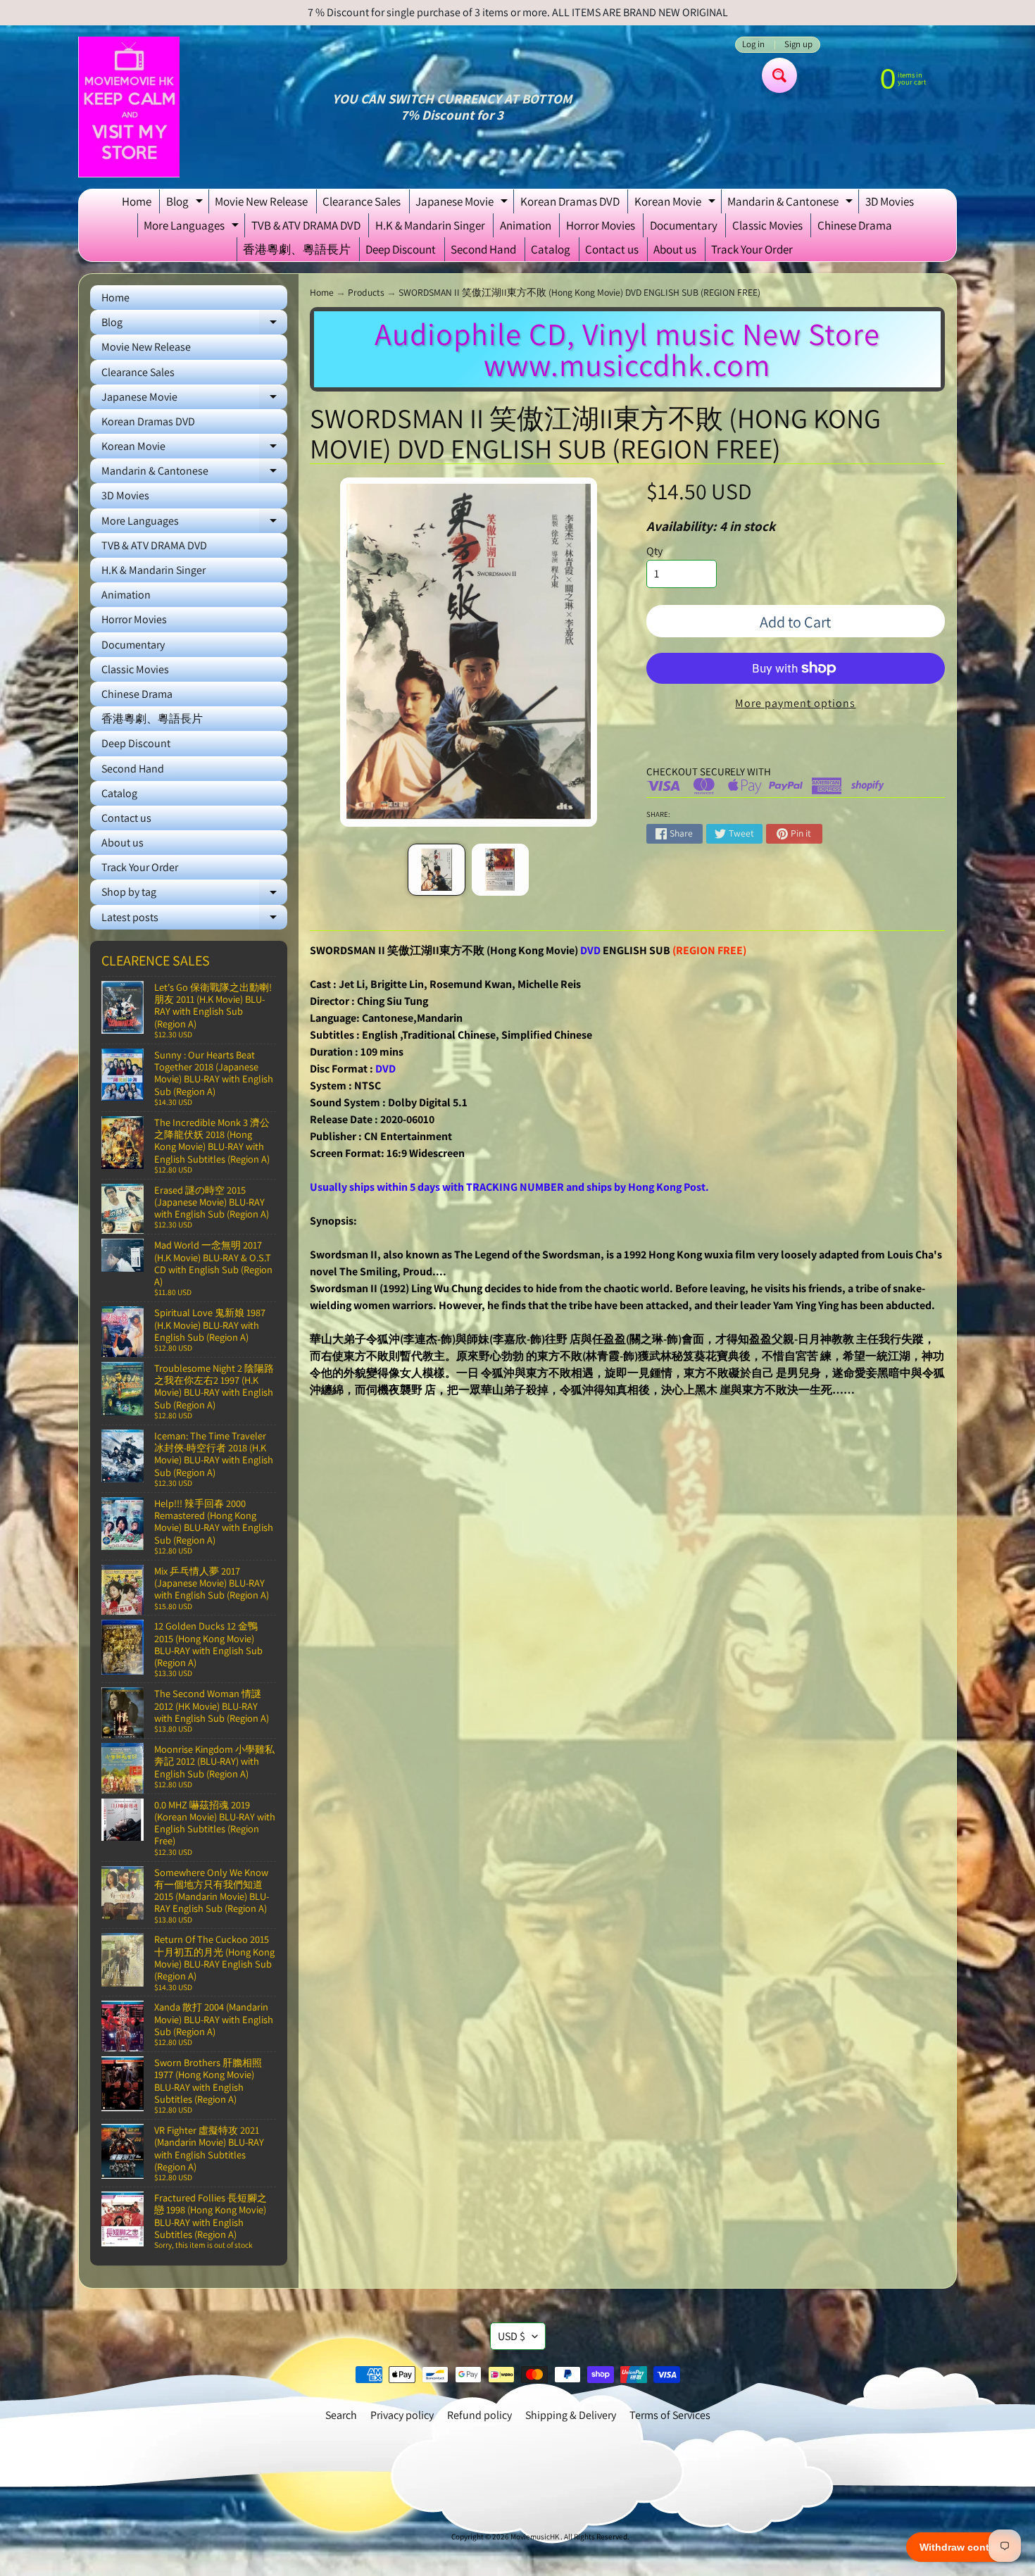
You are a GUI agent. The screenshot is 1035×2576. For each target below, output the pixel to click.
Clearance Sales (362, 201)
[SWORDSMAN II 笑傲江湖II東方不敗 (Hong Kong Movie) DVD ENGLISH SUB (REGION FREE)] (436, 870)
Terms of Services (670, 2415)
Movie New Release (261, 201)
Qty (654, 551)
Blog (186, 204)
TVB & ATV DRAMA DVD (306, 225)
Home (137, 201)
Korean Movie (677, 204)
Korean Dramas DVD (570, 201)
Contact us (612, 249)
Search (341, 2415)
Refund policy (479, 2415)
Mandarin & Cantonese (792, 204)
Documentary (684, 225)
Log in (753, 45)
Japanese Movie (463, 204)
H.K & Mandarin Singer (430, 225)
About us (675, 249)
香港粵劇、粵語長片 (297, 249)
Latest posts (194, 920)
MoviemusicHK (535, 2537)
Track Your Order (752, 249)
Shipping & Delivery (571, 2415)
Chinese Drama (855, 225)
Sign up (798, 45)
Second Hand (483, 249)
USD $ (512, 2336)
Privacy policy (402, 2415)
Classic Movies (767, 225)
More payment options (795, 703)
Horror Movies (601, 225)
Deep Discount (401, 249)
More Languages (193, 227)
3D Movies (890, 201)
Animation (526, 225)
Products (366, 292)
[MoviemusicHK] (129, 107)
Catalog (551, 249)
